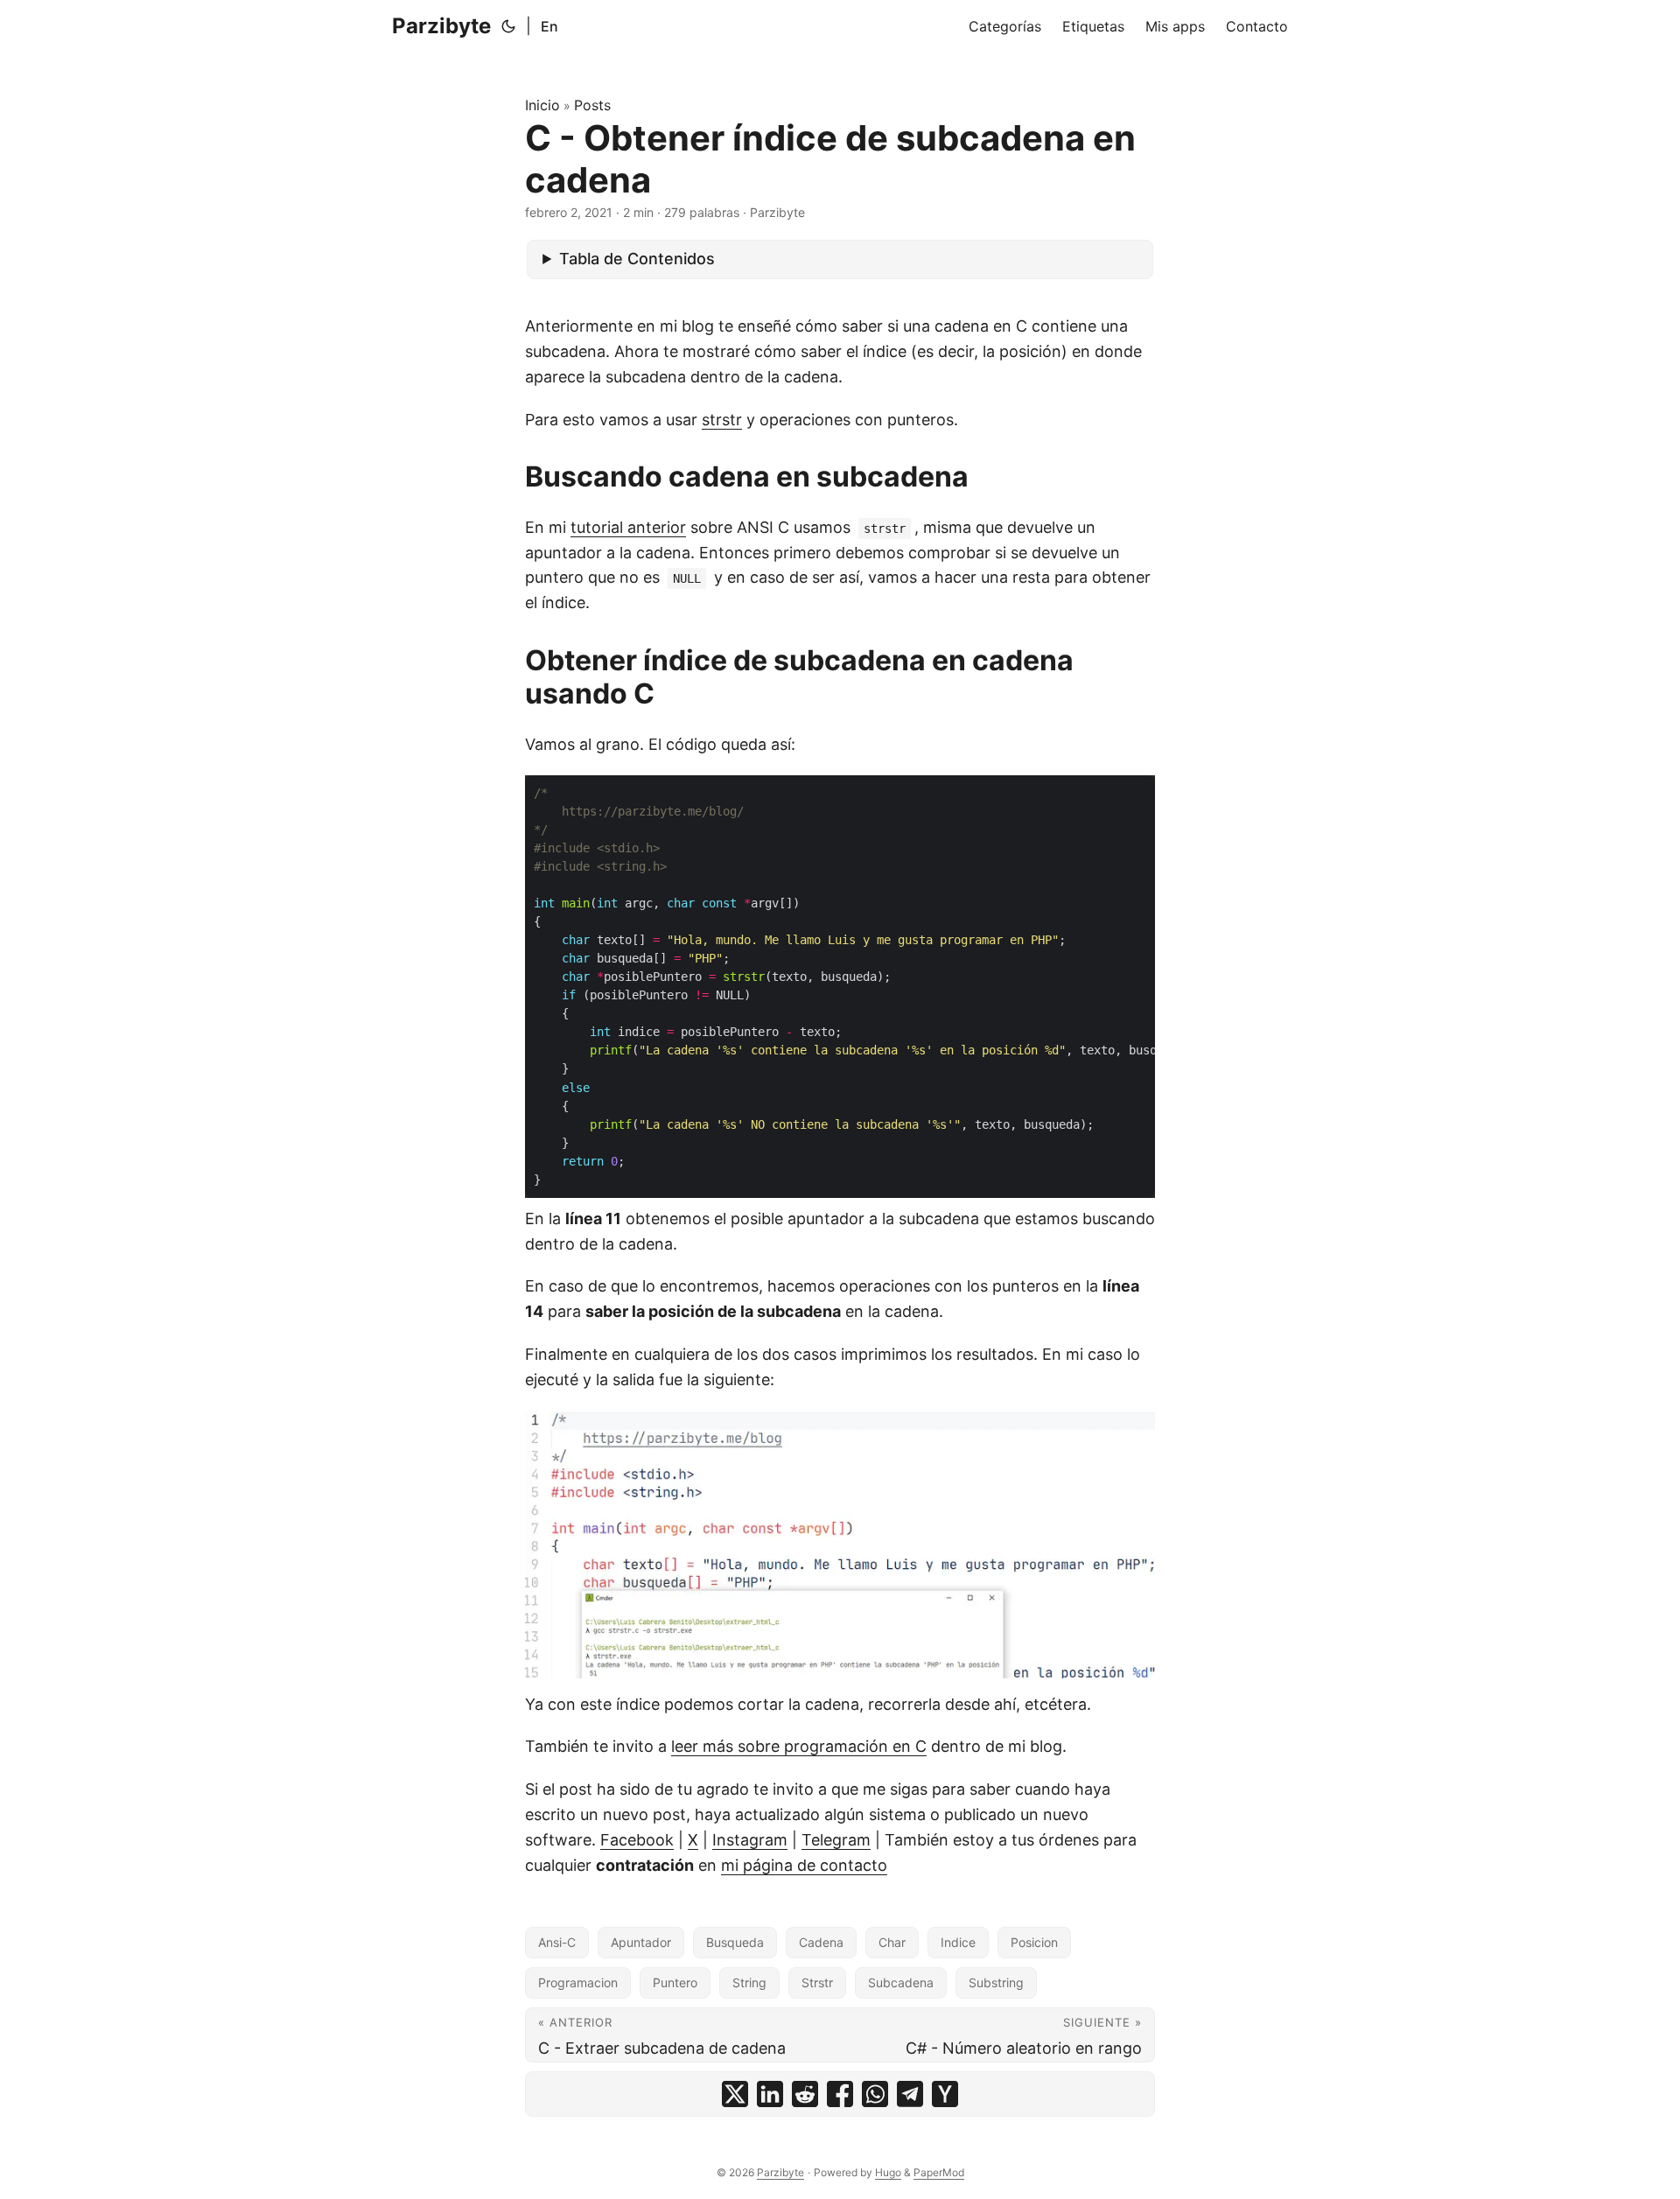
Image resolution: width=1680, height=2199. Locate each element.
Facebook (637, 1840)
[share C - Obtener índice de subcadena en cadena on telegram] (910, 2094)
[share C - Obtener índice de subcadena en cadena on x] (735, 2094)
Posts (592, 105)
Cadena (821, 1942)
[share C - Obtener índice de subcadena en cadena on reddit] (805, 2094)
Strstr (817, 1982)
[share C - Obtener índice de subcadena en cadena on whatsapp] (875, 2094)
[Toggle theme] (508, 26)
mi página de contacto (804, 1865)
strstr (722, 420)
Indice (958, 1942)
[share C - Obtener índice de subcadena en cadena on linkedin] (770, 2094)
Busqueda (735, 1942)
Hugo (888, 2172)
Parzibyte (441, 26)
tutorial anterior (628, 527)
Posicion (1034, 1942)
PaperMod (939, 2172)
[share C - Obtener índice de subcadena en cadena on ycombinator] (945, 2094)
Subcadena (901, 1982)
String (749, 1982)
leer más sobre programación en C (799, 1746)
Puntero (675, 1982)
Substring (996, 1982)
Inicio (542, 105)
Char (892, 1942)
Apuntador (641, 1942)
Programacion (578, 1982)
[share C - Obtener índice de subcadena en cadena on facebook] (840, 2094)
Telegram (836, 1840)
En (549, 26)
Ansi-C (557, 1942)
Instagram (750, 1840)
